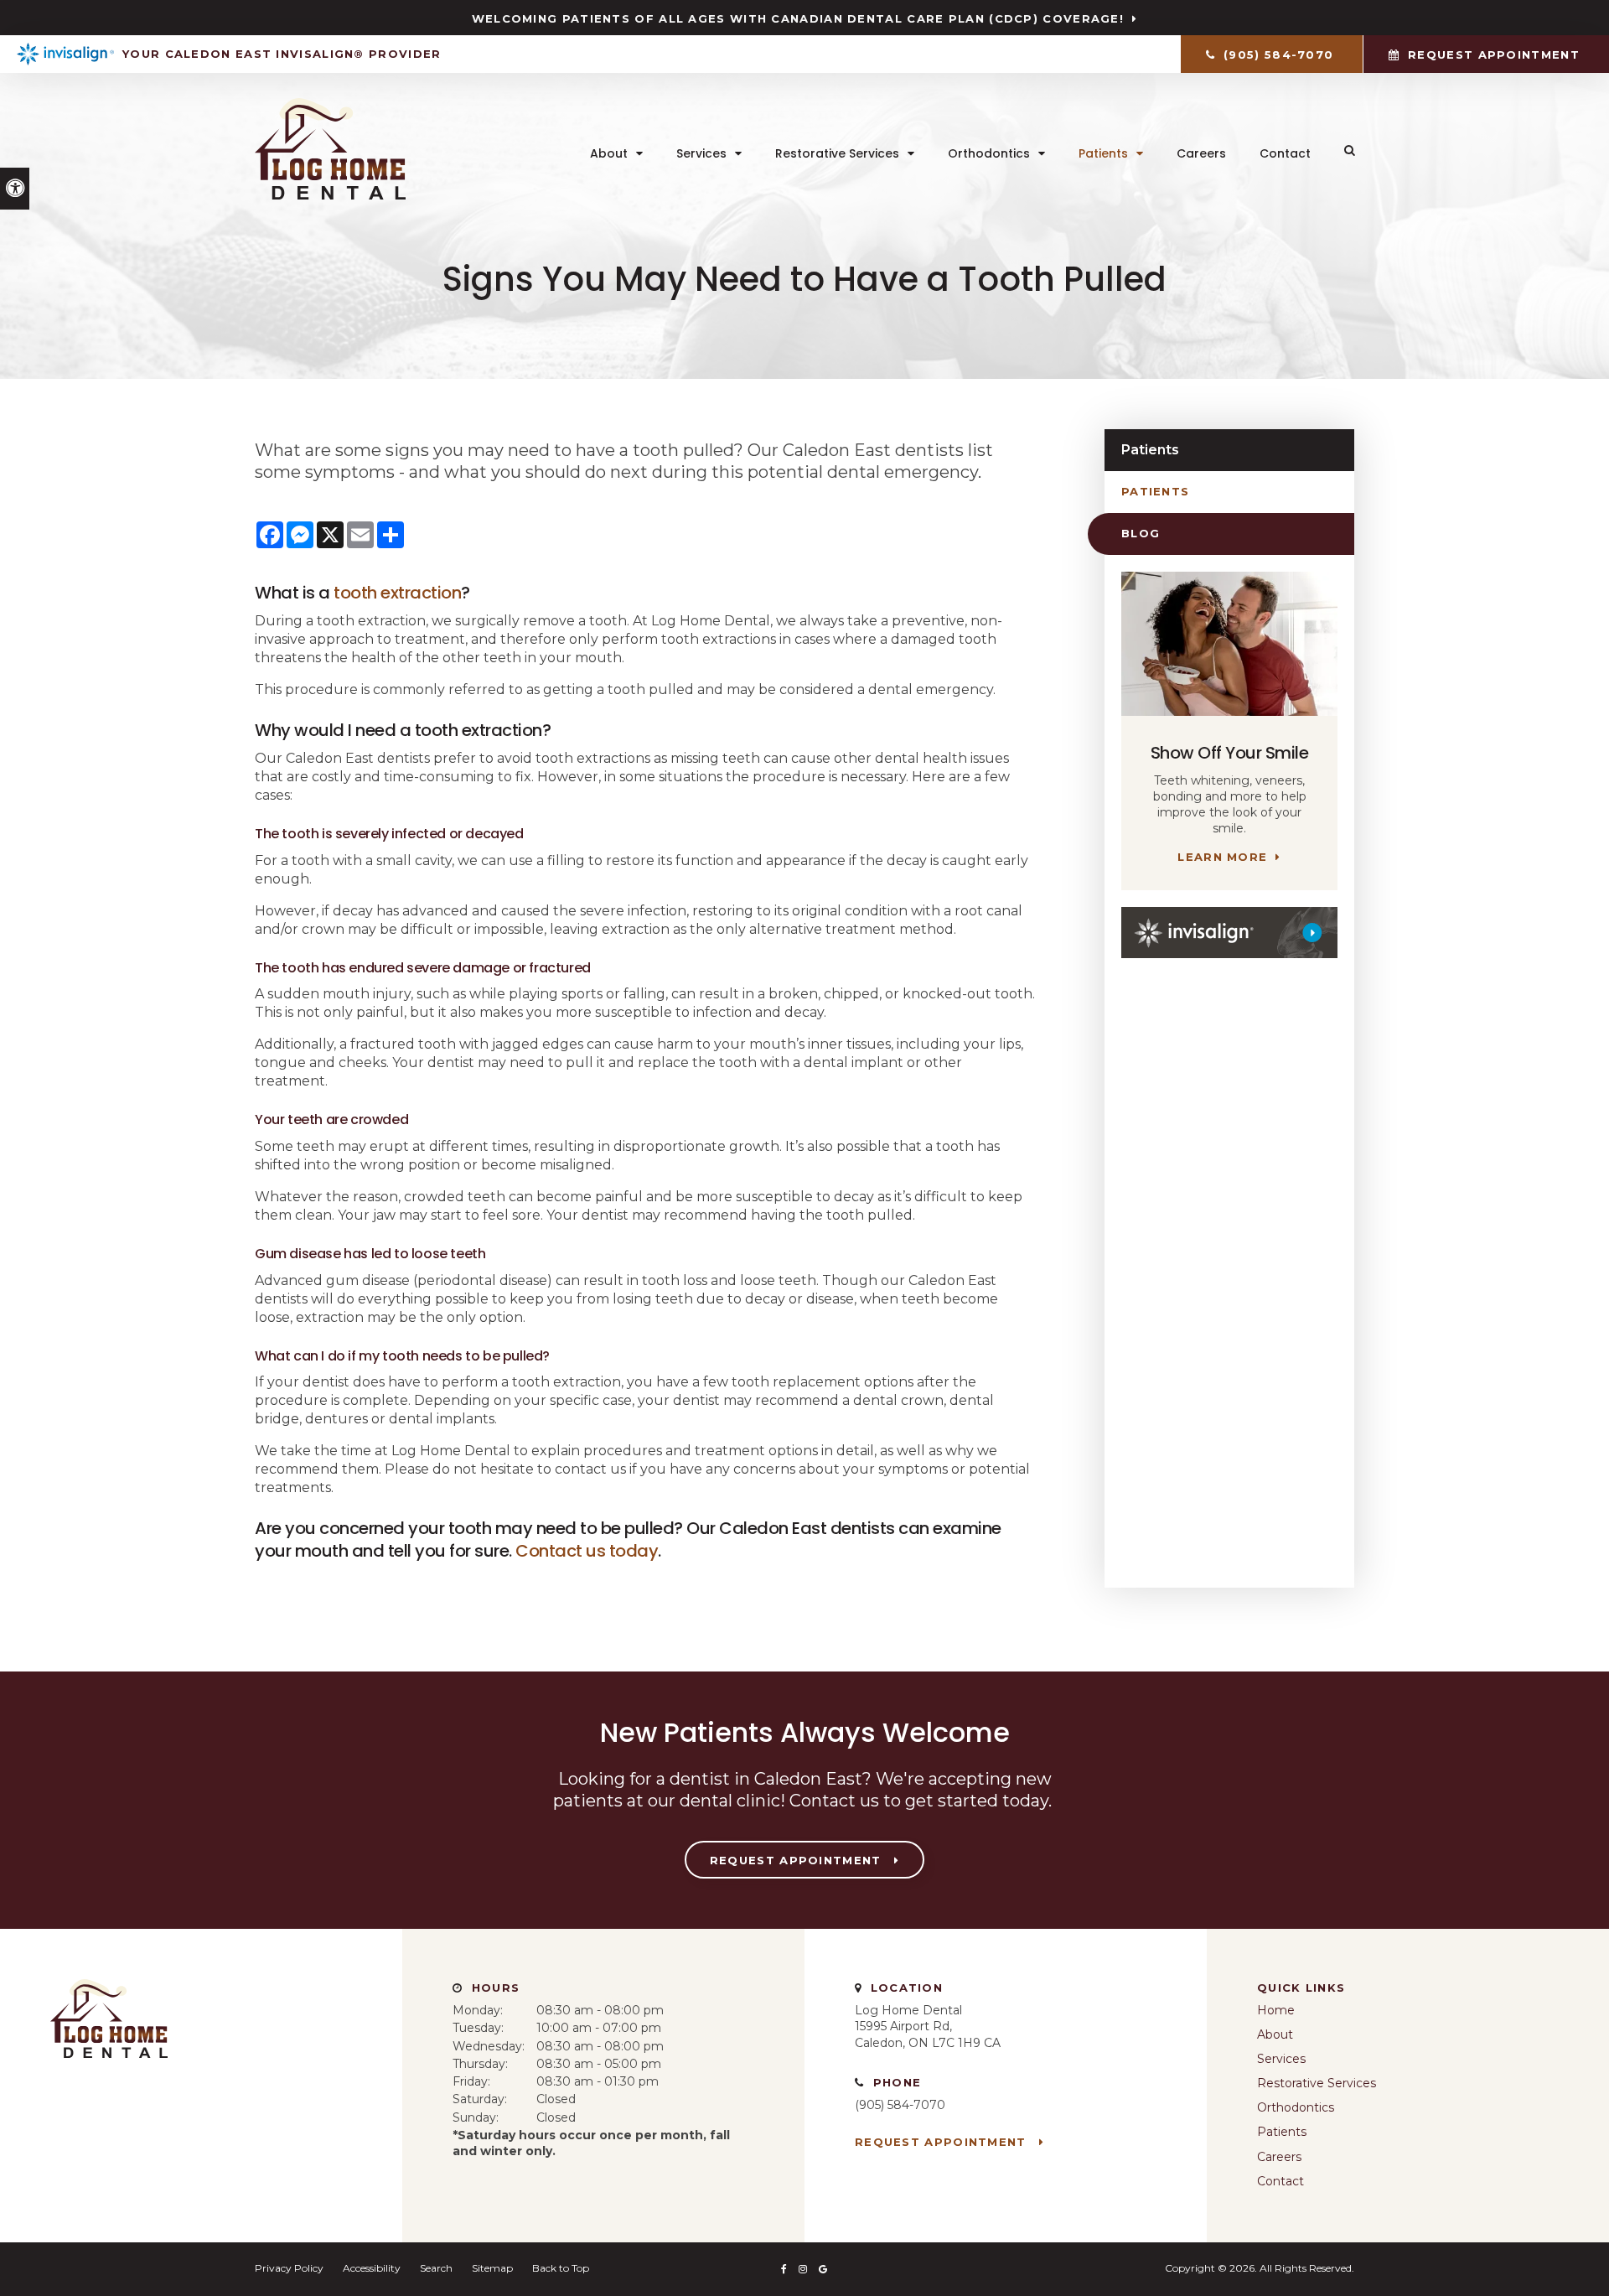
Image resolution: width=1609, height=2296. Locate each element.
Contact (1285, 153)
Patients (1103, 153)
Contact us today (587, 1551)
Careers (1201, 153)
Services (701, 153)
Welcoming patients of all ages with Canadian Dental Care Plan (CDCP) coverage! (798, 18)
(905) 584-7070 (900, 2105)
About (609, 153)
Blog (1141, 533)
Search (436, 2268)
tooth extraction (397, 593)
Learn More (1222, 857)
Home (1276, 2010)
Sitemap (492, 2268)
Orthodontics (989, 153)
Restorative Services (837, 153)
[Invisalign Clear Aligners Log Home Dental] (1229, 933)
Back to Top (561, 2268)
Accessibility (372, 2268)
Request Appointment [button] (1494, 54)
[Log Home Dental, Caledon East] (109, 2065)
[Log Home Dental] (330, 195)
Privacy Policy (289, 2268)
